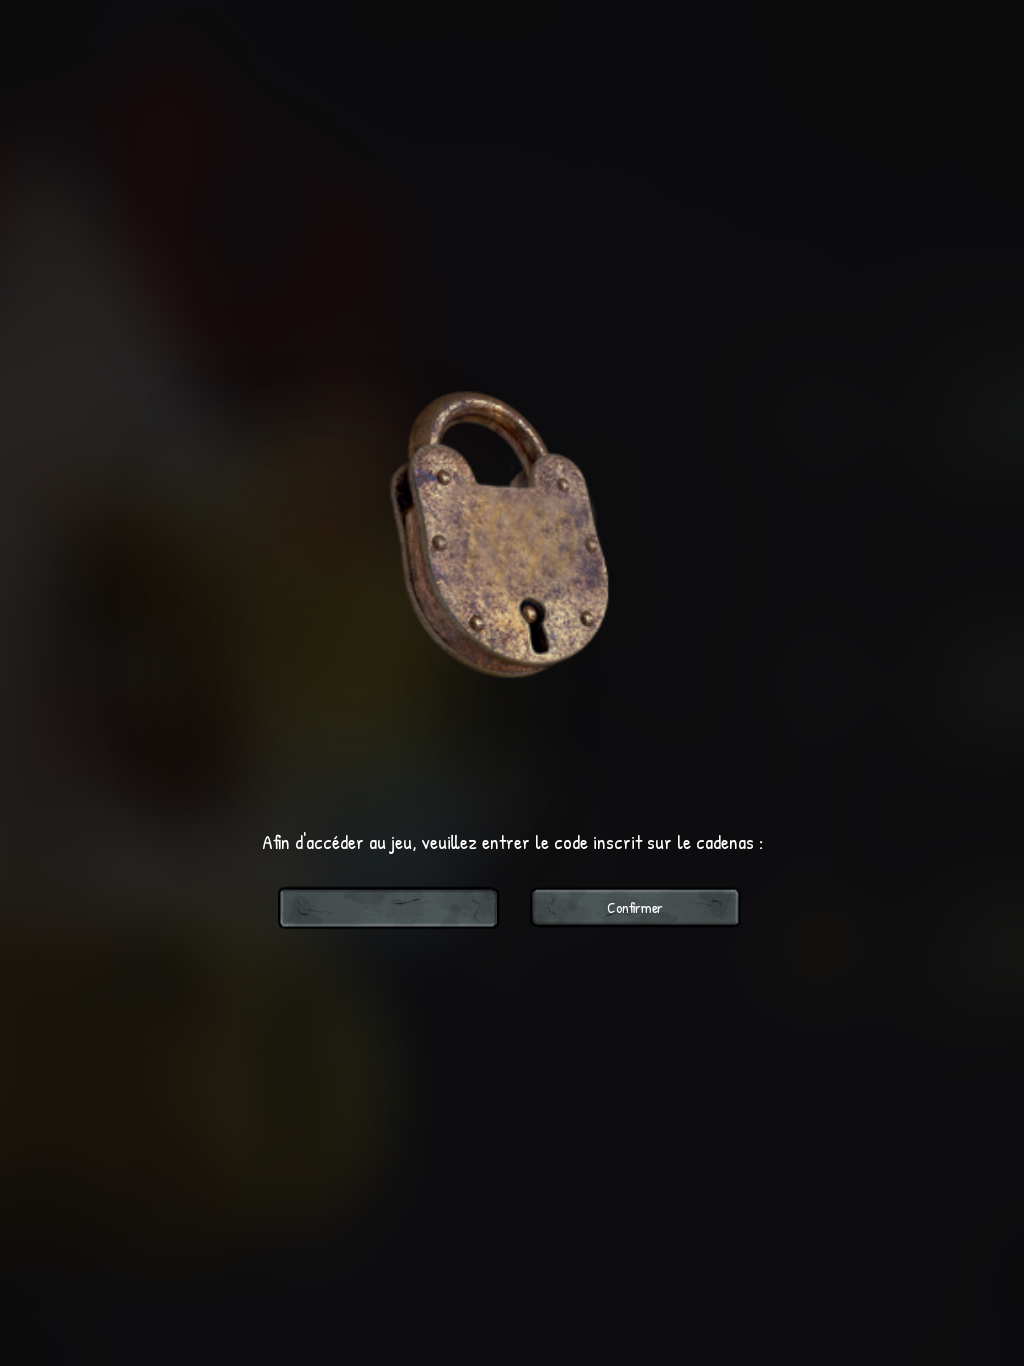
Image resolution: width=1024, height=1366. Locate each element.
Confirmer (635, 907)
